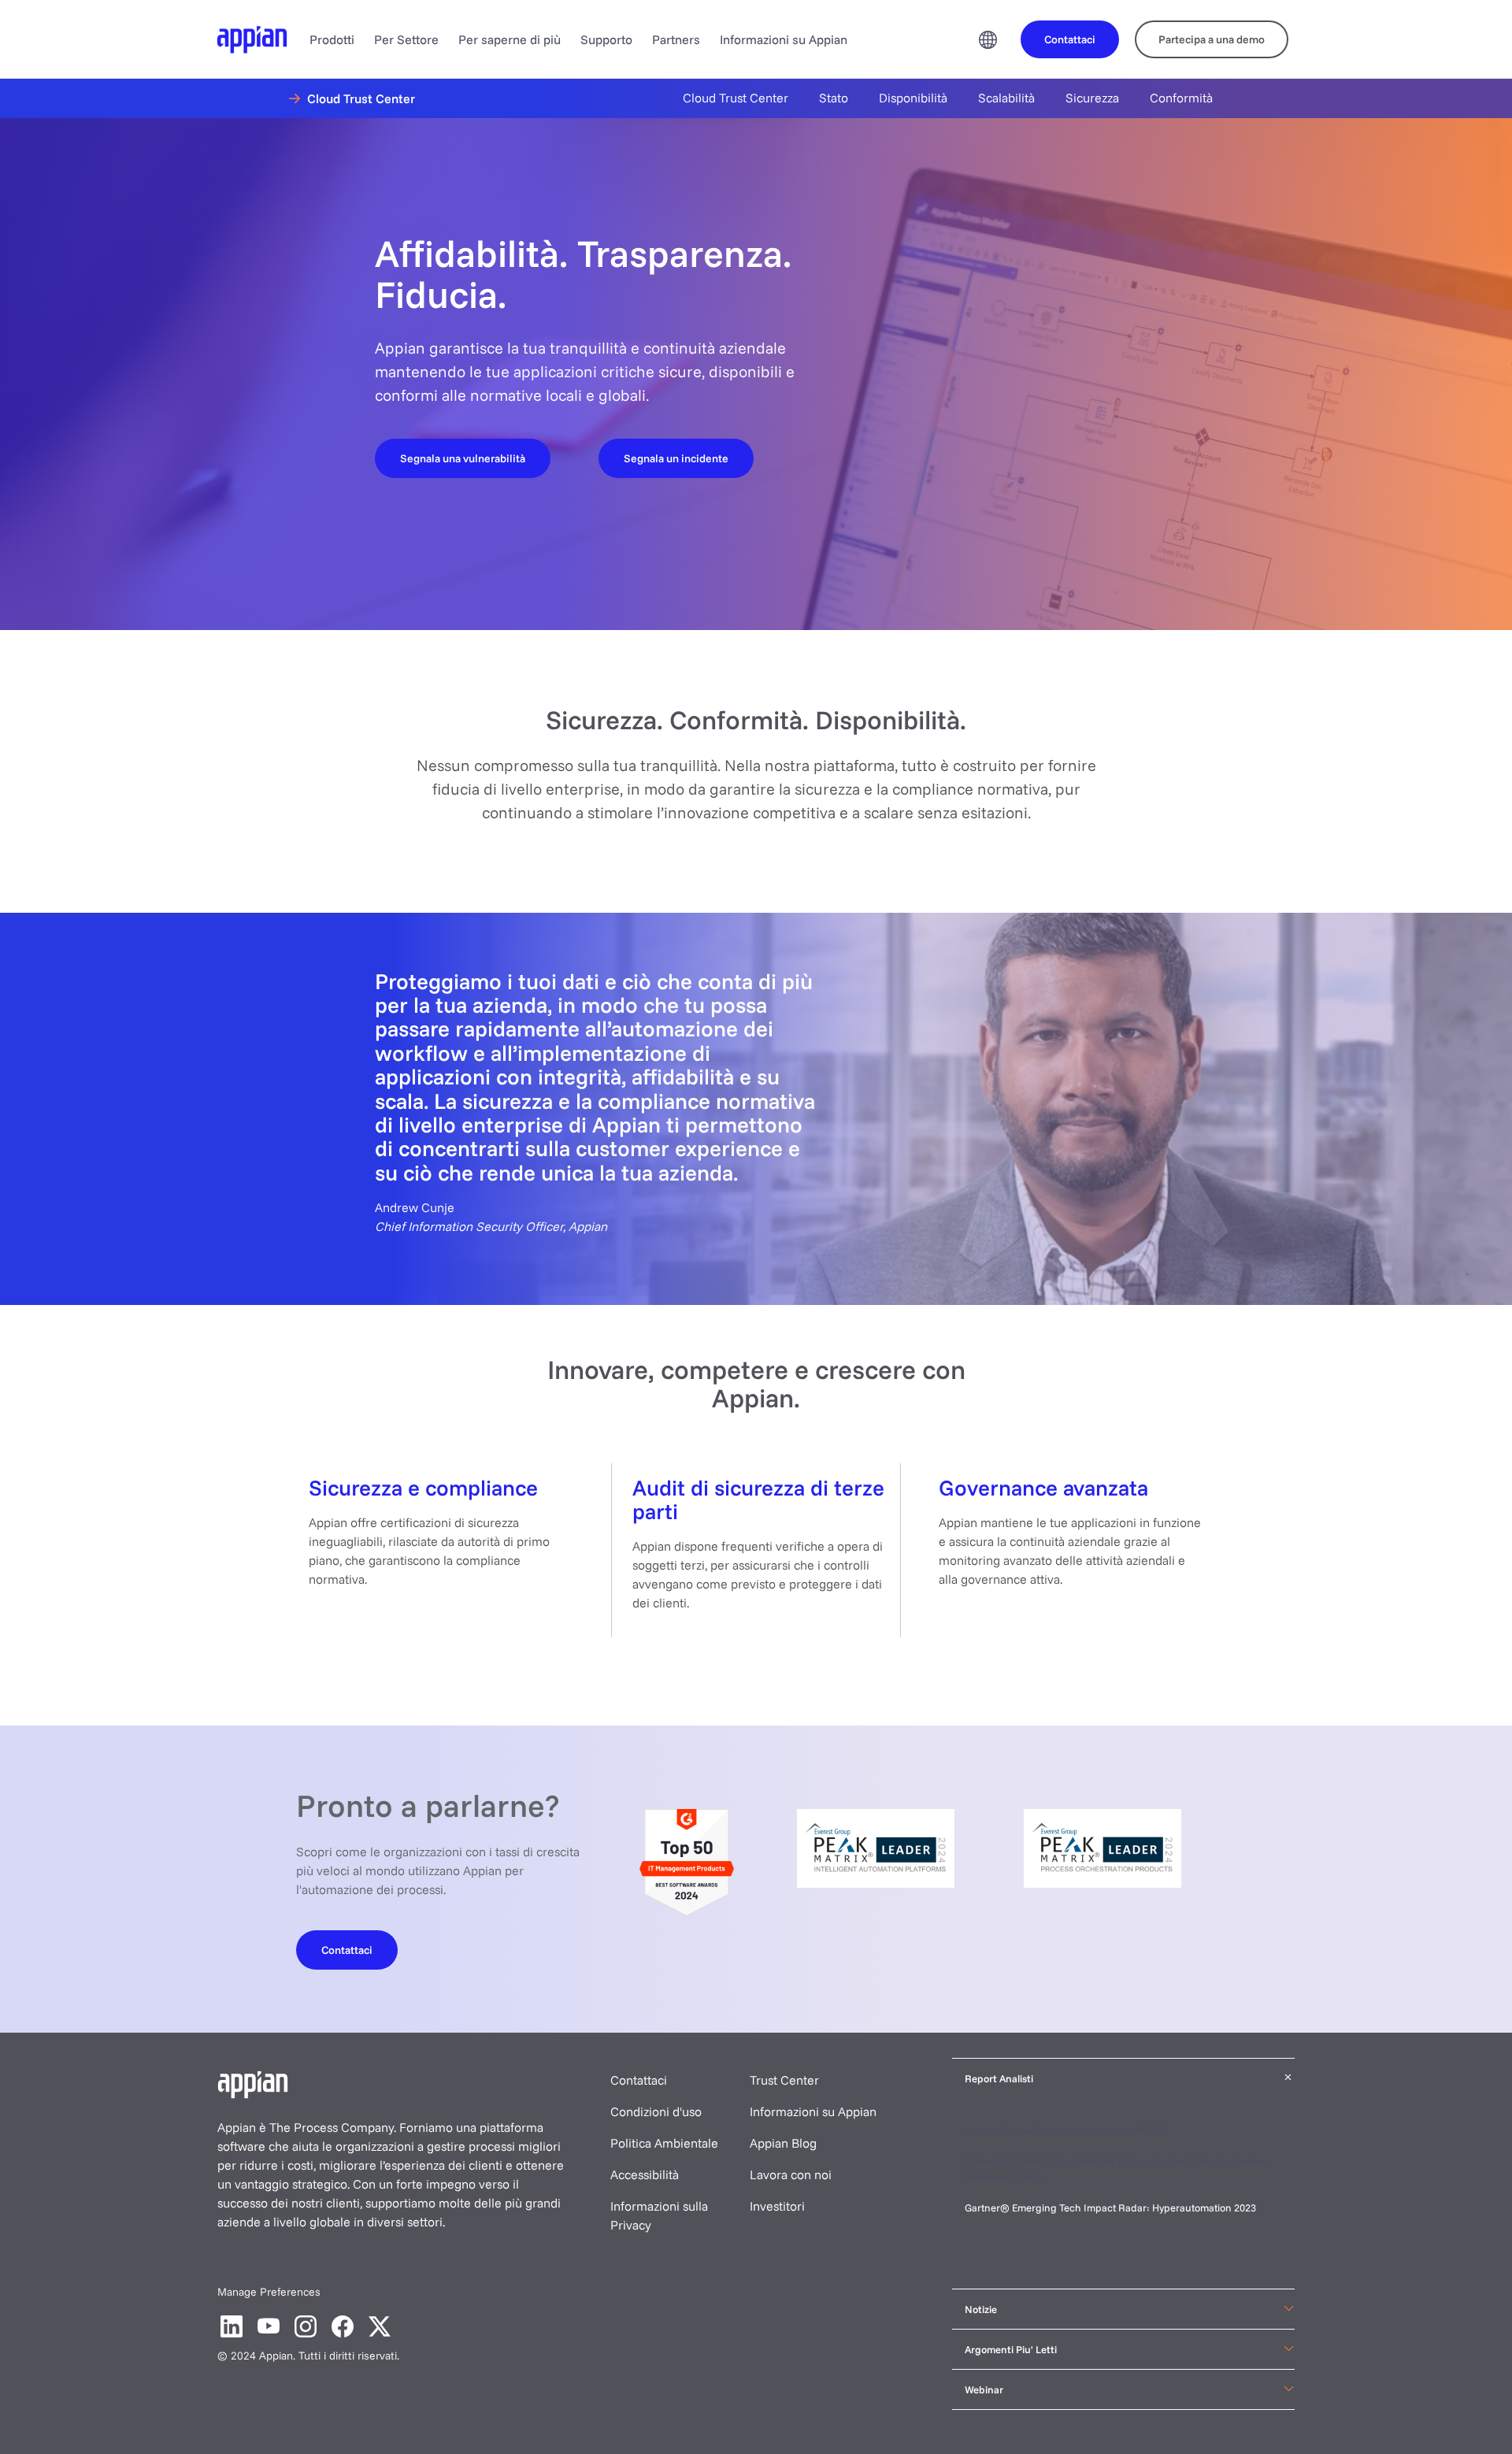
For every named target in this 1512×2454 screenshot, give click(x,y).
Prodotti (332, 39)
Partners (676, 39)
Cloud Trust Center (736, 98)
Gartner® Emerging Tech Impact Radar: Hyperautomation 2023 (1110, 2207)
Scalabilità (1006, 98)
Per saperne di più (510, 39)
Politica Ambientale (664, 2143)
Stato (834, 98)
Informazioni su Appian (784, 39)
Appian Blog (783, 2143)
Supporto (606, 39)
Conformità (1181, 98)
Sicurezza (1092, 98)
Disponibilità (913, 98)
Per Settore (406, 39)
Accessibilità (645, 2174)
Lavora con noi (791, 2174)
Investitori (777, 2206)
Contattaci (639, 2080)
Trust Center (784, 2080)
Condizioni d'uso (656, 2111)
